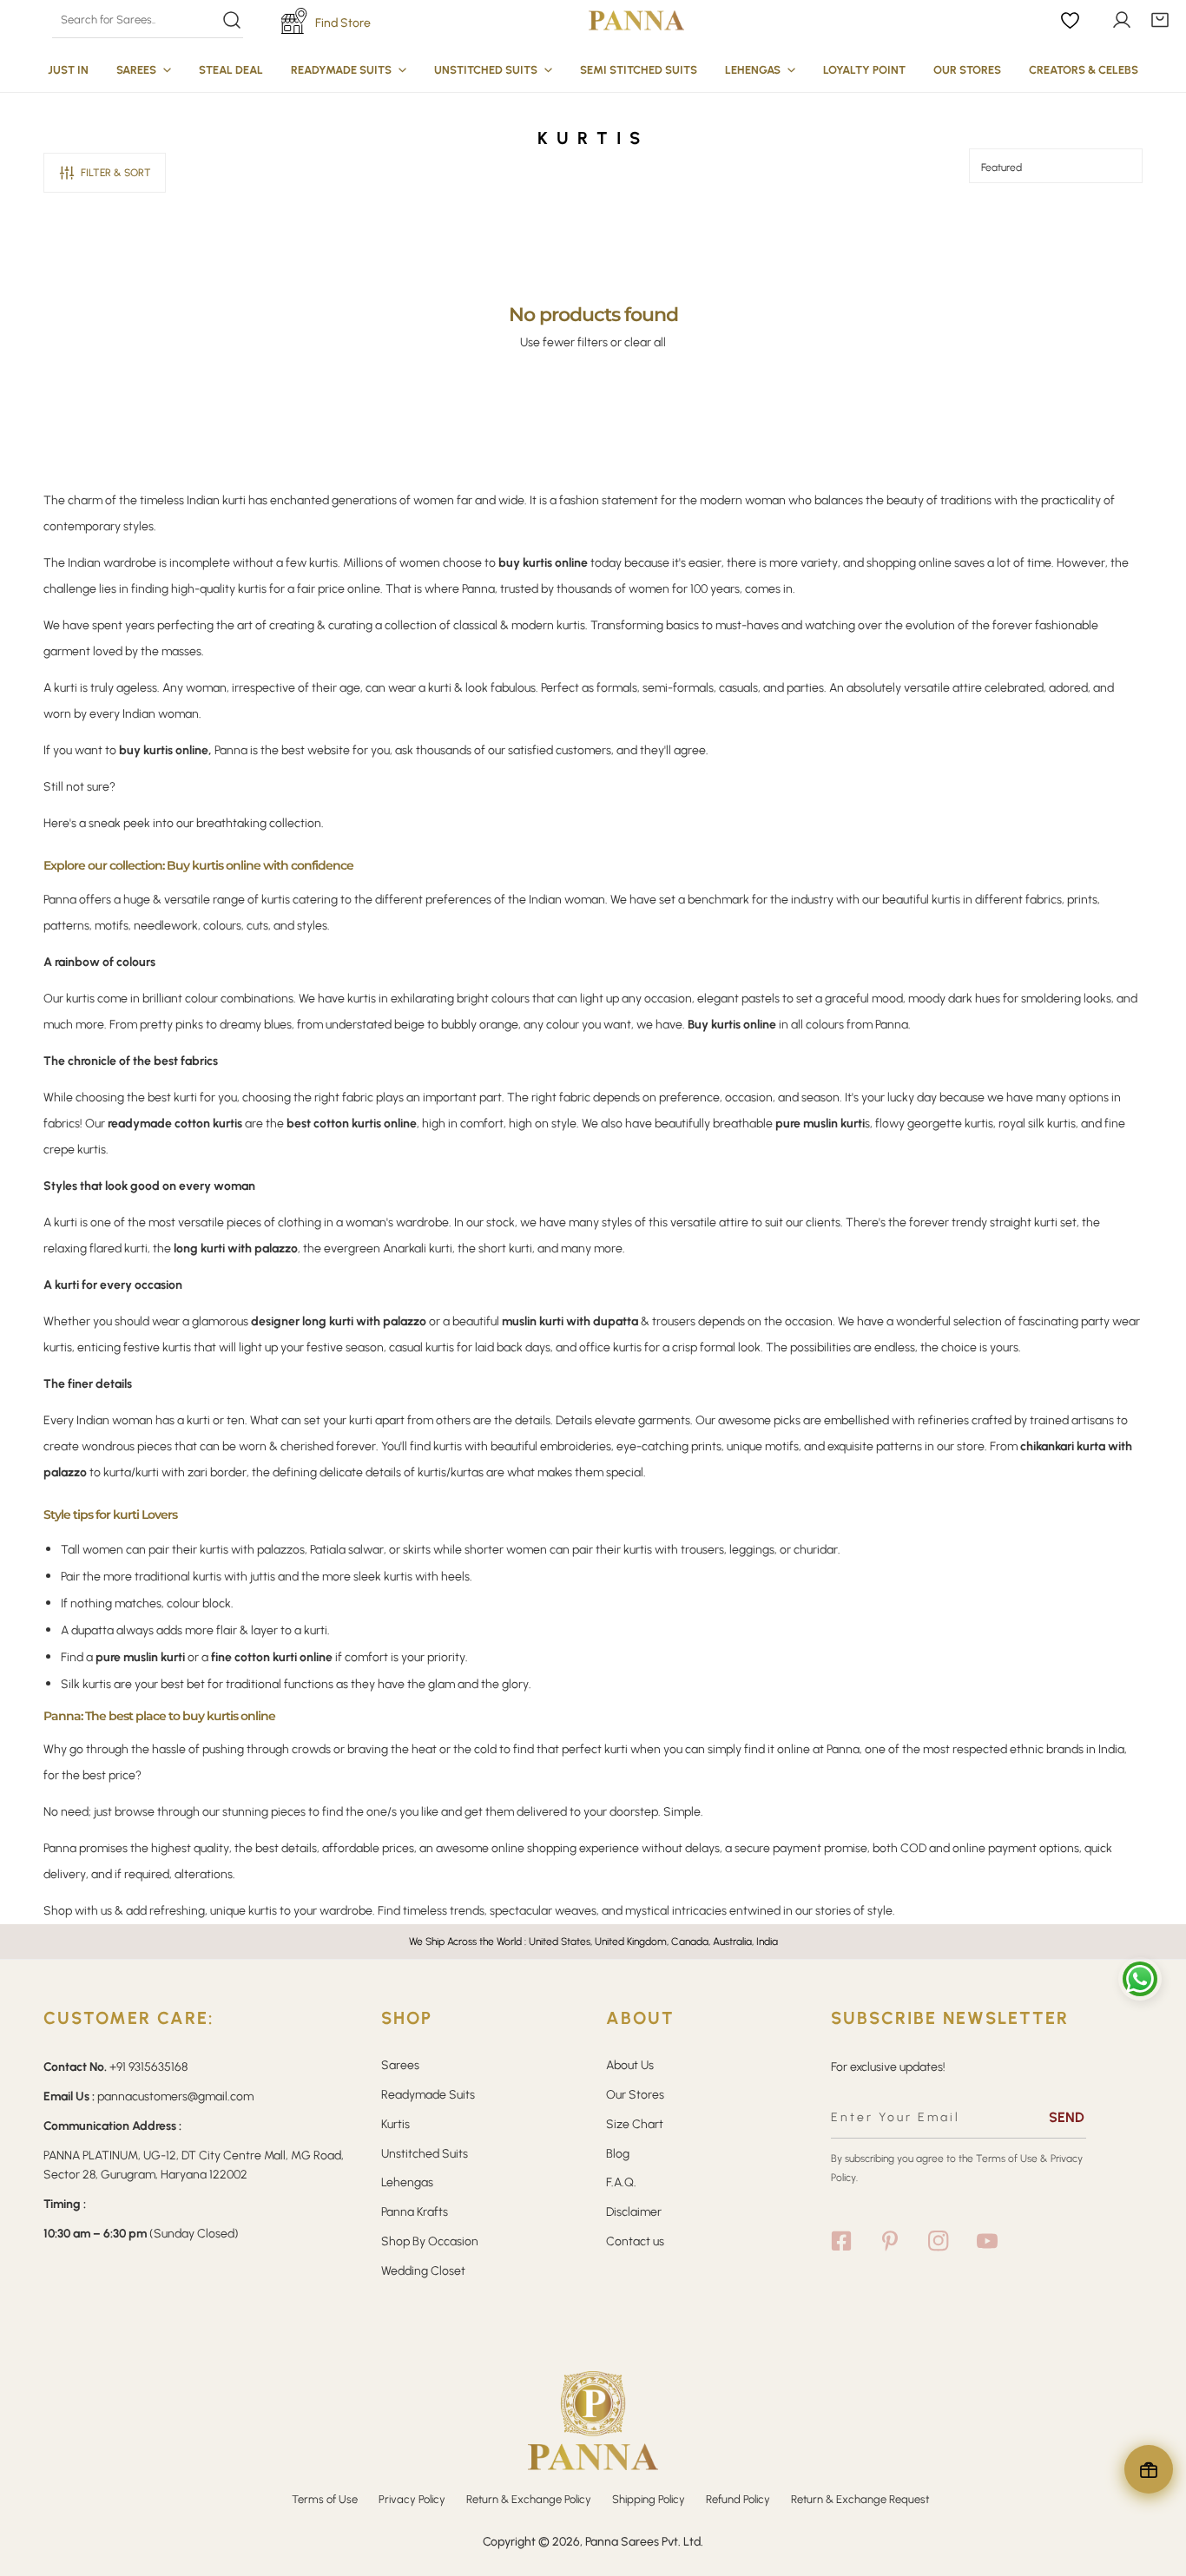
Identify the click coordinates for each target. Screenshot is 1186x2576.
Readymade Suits (428, 2095)
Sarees (400, 2065)
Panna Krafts (415, 2212)
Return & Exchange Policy (529, 2499)
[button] (1160, 20)
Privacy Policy (412, 2499)
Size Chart (635, 2124)
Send (1067, 2117)
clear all (645, 342)
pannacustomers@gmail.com (175, 2096)
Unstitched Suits (425, 2154)
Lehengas (407, 2182)
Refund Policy (738, 2499)
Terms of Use (1007, 2159)
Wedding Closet (423, 2271)
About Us (630, 2065)
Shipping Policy (649, 2499)
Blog (618, 2154)
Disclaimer (634, 2212)
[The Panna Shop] (636, 20)
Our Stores (635, 2095)
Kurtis (395, 2124)
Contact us (635, 2241)
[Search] (147, 20)
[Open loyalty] (1149, 2469)
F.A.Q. (621, 2182)
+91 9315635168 (148, 2067)
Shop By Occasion (430, 2241)
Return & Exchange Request (860, 2499)
